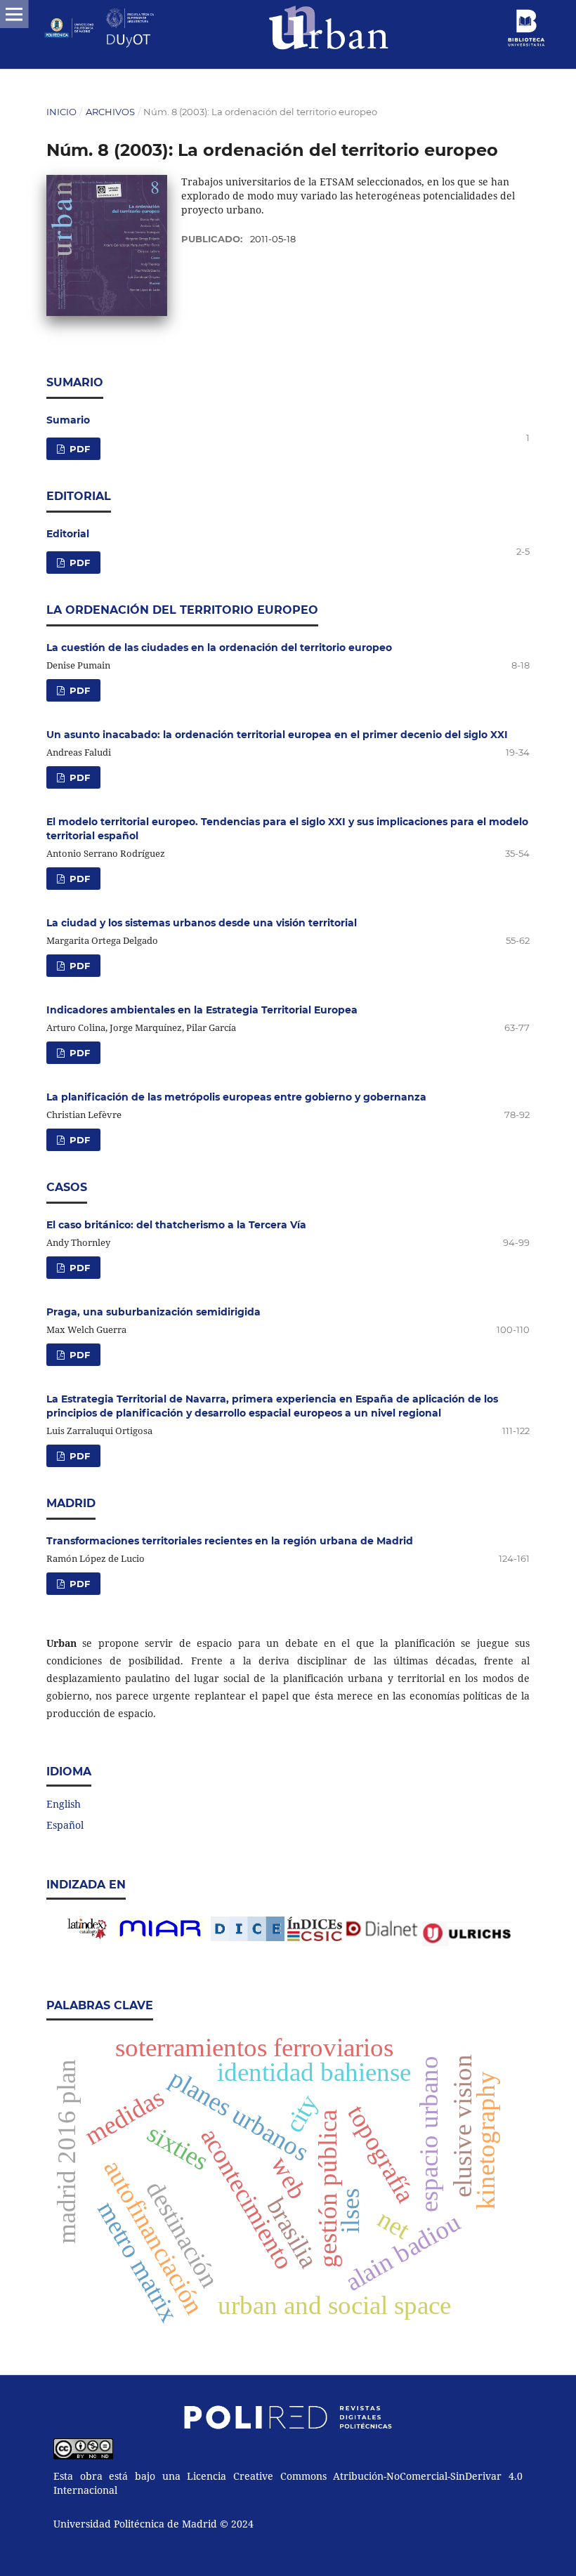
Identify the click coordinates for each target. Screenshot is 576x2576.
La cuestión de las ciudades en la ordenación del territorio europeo (219, 648)
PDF (78, 449)
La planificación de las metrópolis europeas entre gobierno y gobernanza (236, 1097)
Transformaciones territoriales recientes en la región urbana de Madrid (230, 1541)
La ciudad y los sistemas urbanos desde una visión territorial (202, 923)
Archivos (110, 112)
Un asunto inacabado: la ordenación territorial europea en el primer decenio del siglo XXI (277, 735)
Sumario (68, 420)
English (64, 1804)
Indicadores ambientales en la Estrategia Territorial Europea (202, 1010)
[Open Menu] (14, 14)
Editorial (68, 534)
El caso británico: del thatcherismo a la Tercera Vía (176, 1225)
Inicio (61, 112)
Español (65, 1825)
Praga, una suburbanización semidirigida (153, 1312)
